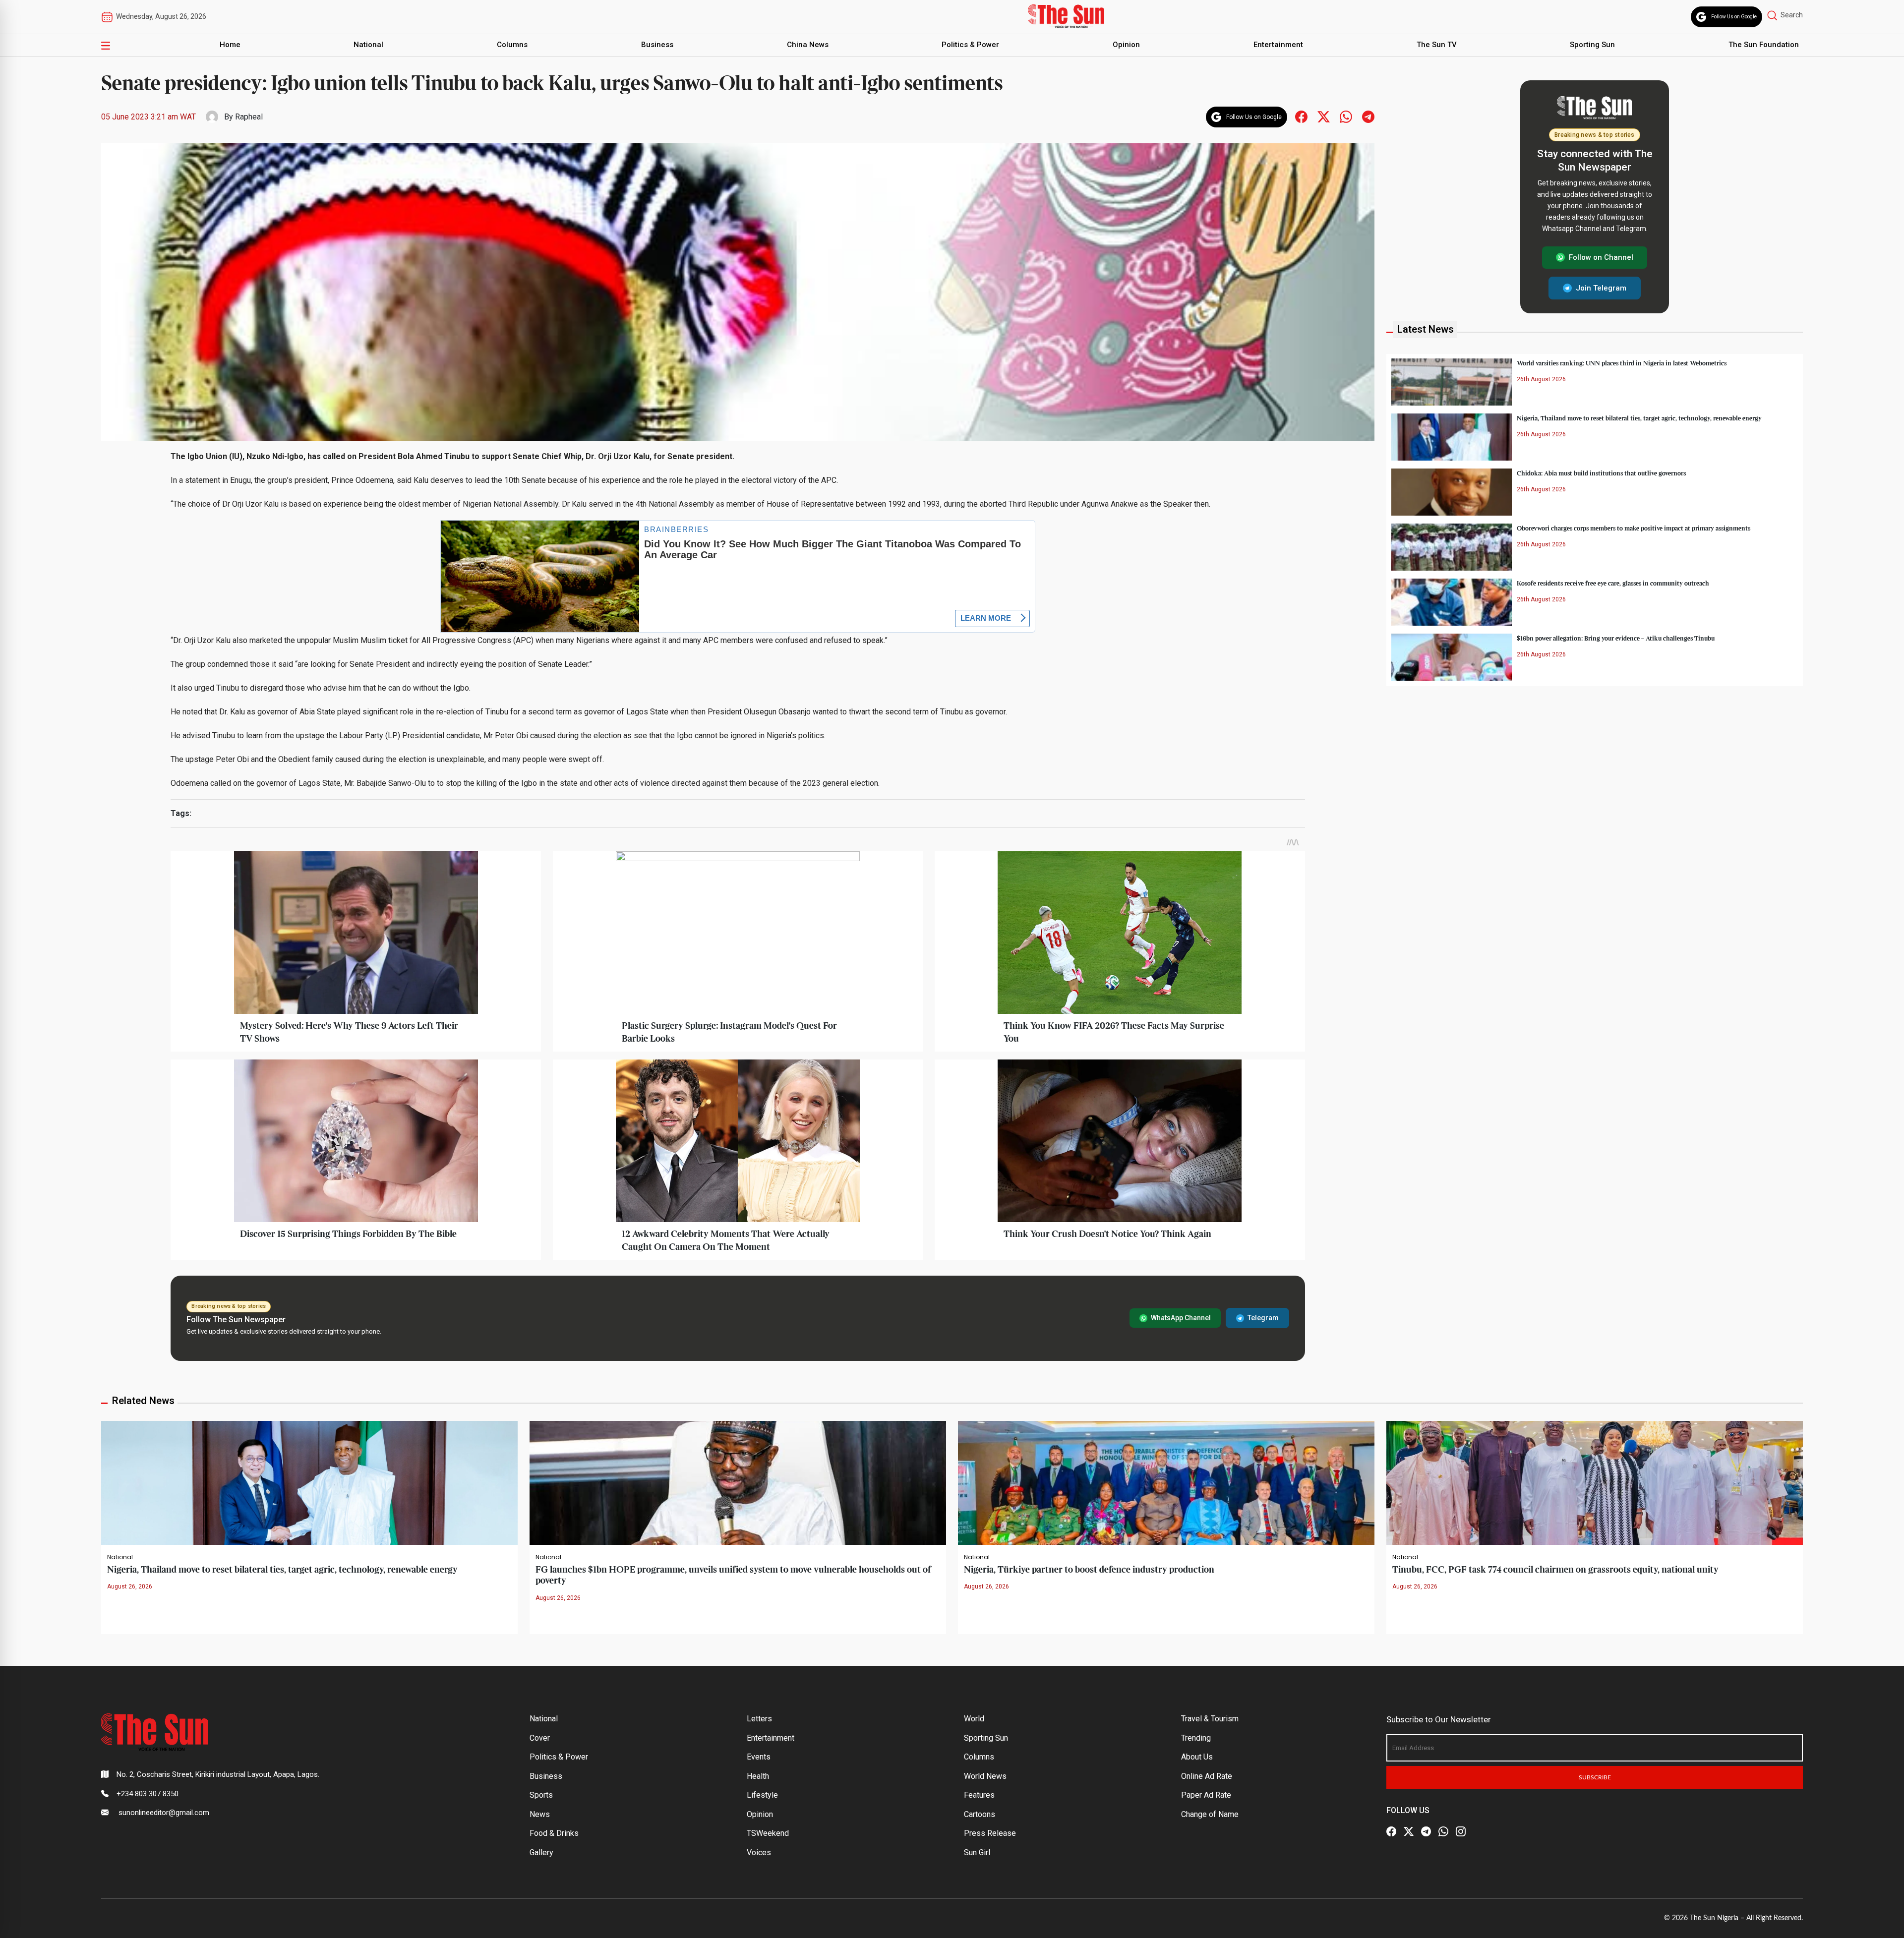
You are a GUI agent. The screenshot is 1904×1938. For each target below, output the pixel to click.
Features (979, 1795)
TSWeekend (768, 1833)
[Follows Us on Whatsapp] (1346, 116)
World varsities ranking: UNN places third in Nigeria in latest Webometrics (1622, 363)
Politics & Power (970, 45)
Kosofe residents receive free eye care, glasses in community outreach (1613, 583)
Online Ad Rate (1207, 1776)
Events (759, 1757)
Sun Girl (977, 1852)
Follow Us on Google (1734, 17)
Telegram (1263, 1318)
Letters (759, 1719)
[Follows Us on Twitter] (1324, 116)
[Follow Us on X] (1409, 1832)
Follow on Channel (1601, 257)
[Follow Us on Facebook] (1391, 1832)
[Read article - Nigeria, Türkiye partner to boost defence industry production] (1166, 1483)
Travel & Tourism (1210, 1719)
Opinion (1126, 45)
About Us (1197, 1757)
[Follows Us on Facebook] (1301, 116)
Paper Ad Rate (1206, 1795)
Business (657, 45)
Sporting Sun (1592, 45)
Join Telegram (1601, 288)
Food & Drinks (554, 1833)
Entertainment (1278, 45)
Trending (1196, 1738)
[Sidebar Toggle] (106, 45)
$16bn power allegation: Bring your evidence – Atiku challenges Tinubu (1616, 638)
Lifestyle (762, 1795)
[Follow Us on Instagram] (1461, 1832)
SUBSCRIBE (1595, 1777)
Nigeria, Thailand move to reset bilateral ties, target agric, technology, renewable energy (1639, 418)
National (368, 45)
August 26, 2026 (130, 1586)
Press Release (990, 1833)
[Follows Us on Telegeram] (1368, 116)
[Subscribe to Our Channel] (1426, 1832)
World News (985, 1776)
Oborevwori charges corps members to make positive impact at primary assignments (1634, 528)
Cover (540, 1738)
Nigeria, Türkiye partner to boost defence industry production (1089, 1570)
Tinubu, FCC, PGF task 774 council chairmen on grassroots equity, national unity (1555, 1570)
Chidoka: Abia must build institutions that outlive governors (1601, 473)
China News (808, 45)
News (540, 1814)
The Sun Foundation (1764, 45)
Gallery (541, 1852)
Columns (512, 45)
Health (758, 1776)
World (974, 1719)
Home (230, 45)
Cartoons (980, 1814)
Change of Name (1210, 1814)
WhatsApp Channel (1181, 1318)
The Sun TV (1437, 45)
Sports (541, 1795)
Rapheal (249, 117)
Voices (759, 1852)
